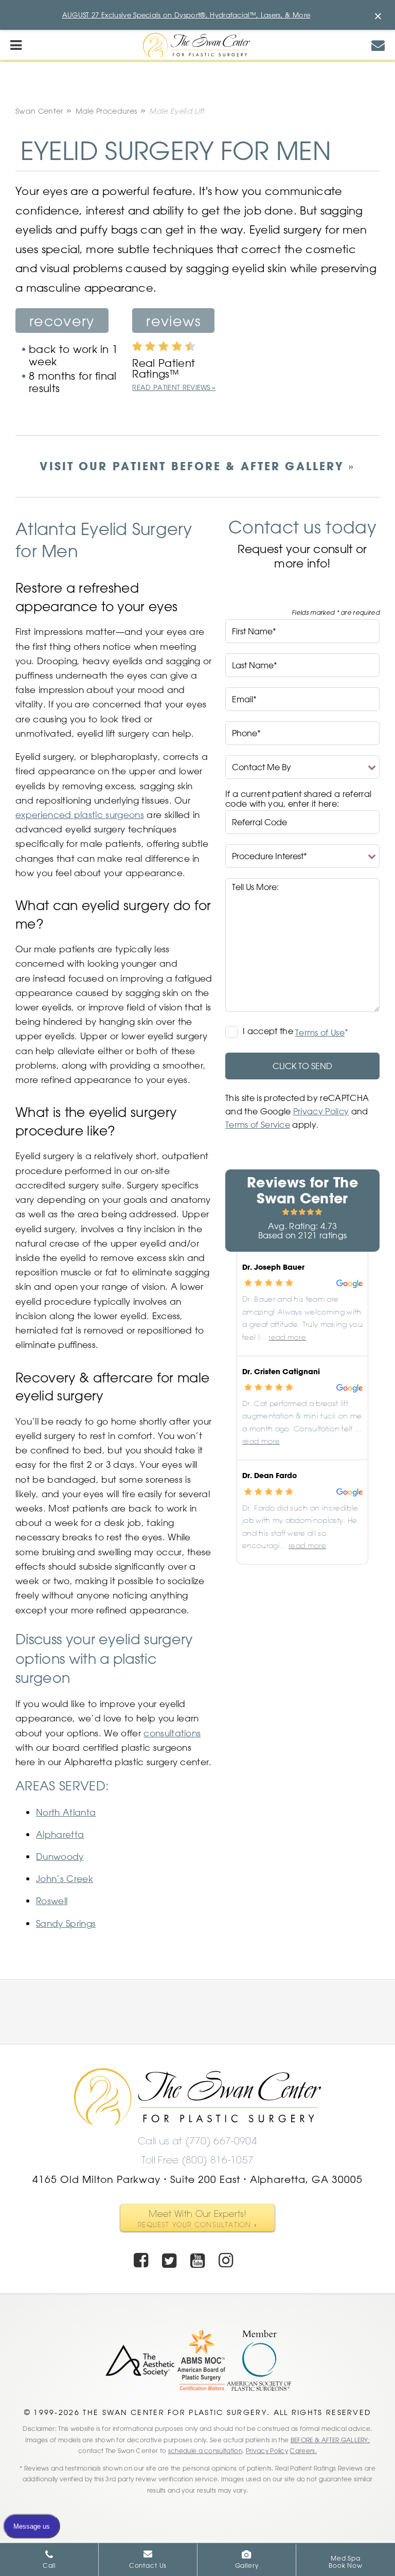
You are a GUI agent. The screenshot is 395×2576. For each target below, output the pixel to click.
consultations (172, 1733)
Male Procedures (106, 111)
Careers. (303, 2450)
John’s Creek (65, 1878)
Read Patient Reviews (171, 387)
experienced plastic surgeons (80, 814)
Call (49, 2565)
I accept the (269, 1032)
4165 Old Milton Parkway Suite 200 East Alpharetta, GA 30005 (197, 2179)
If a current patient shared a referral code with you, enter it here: (298, 799)
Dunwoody (60, 1856)
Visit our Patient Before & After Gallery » (197, 466)
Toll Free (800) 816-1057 (198, 2160)
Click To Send (302, 1066)
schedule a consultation (205, 2450)
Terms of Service (258, 1125)
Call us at (197, 2141)
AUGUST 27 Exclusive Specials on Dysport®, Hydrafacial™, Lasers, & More (186, 15)
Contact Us (148, 2565)
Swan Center (39, 111)
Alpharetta (60, 1834)
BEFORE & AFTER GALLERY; (330, 2440)
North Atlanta (66, 1812)
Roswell (52, 1900)
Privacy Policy (321, 1111)
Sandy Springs (66, 1923)
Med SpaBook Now (346, 2562)
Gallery (247, 2565)
